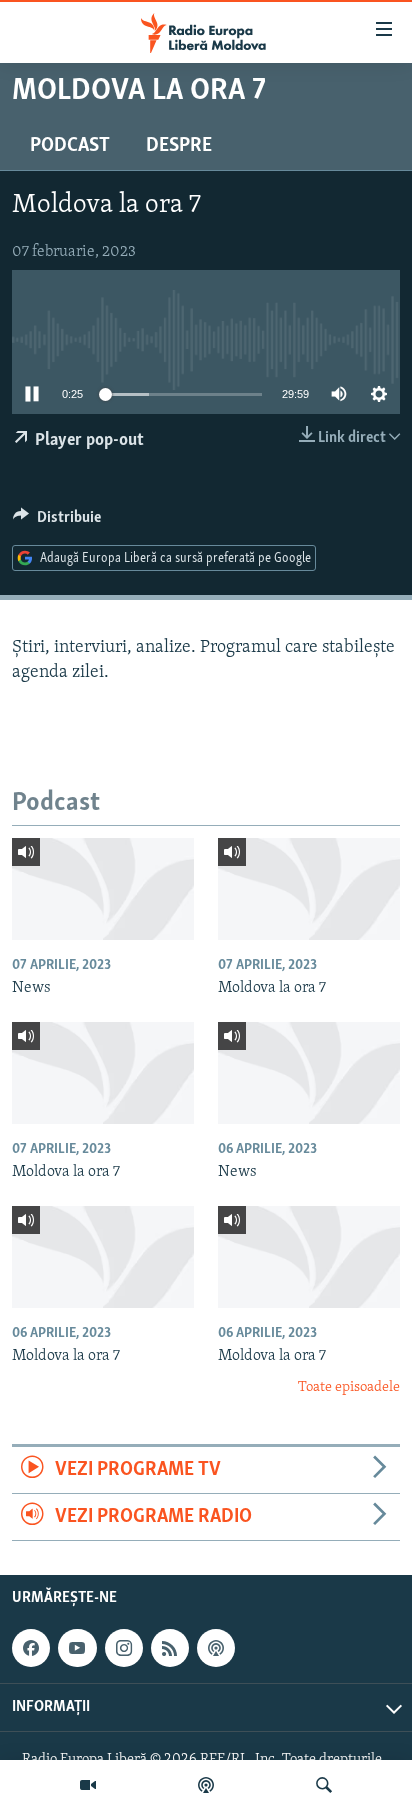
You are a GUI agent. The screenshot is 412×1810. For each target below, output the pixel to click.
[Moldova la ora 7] (309, 889)
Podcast (70, 146)
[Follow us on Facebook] (31, 1648)
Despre (179, 146)
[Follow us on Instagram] (124, 1648)
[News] (103, 889)
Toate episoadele (349, 1387)
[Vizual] (88, 1785)
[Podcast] (206, 1785)
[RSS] (170, 1648)
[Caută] (324, 1785)
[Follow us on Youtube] (77, 1648)
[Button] (57, 522)
